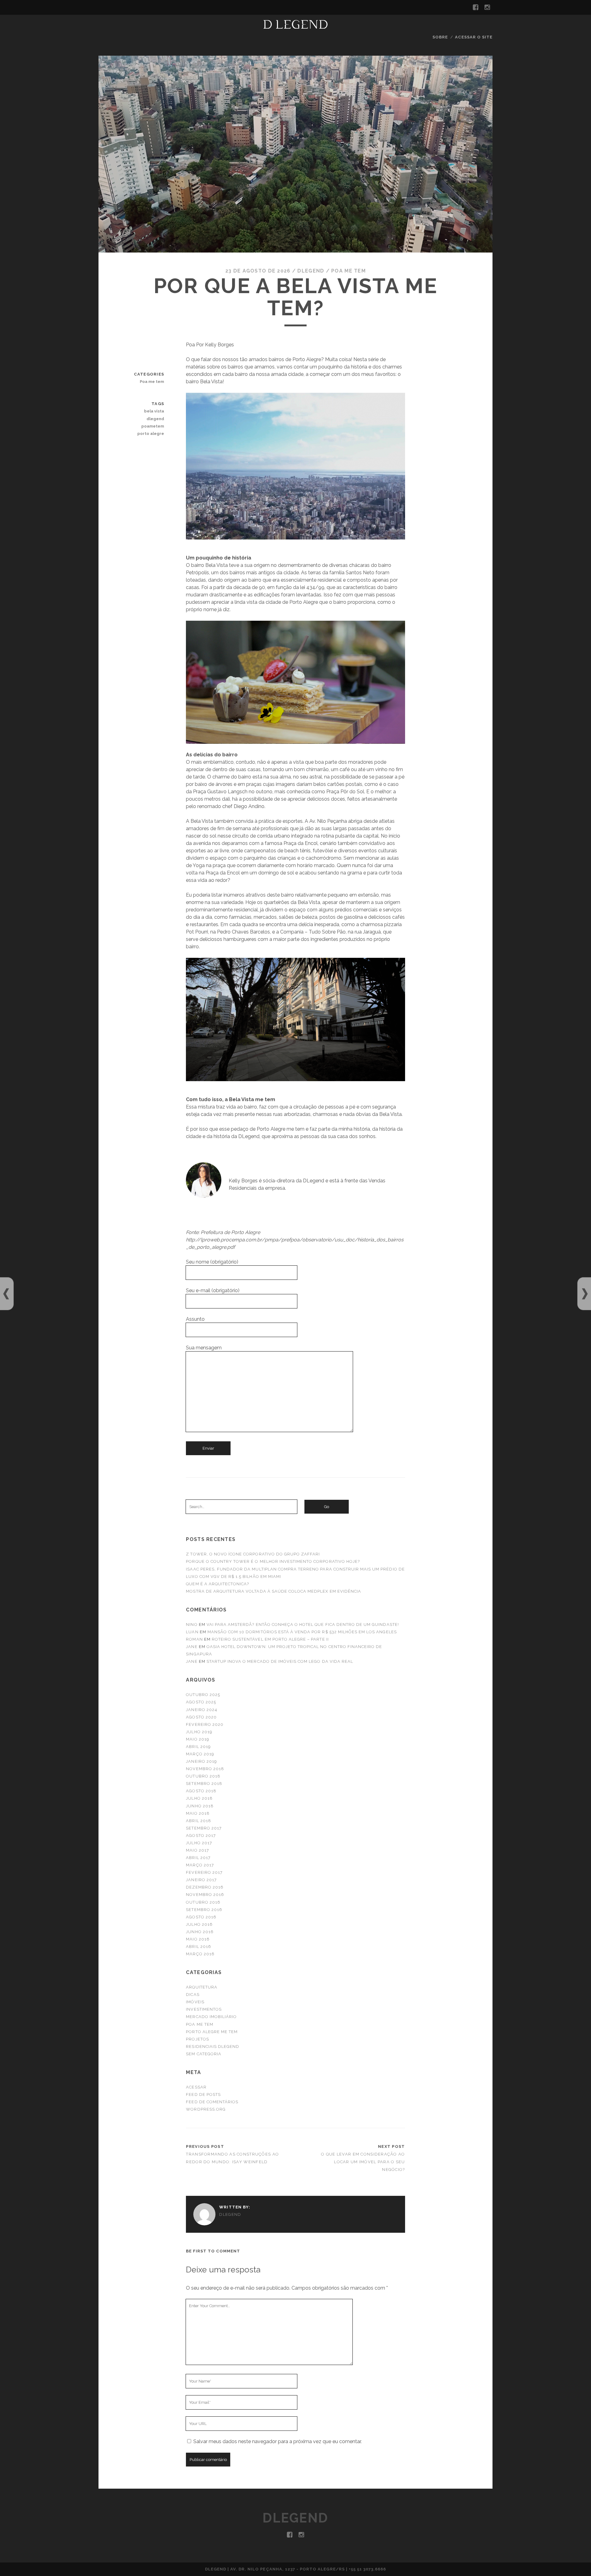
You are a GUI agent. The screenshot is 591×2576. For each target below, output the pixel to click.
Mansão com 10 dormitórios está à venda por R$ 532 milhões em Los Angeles (302, 1632)
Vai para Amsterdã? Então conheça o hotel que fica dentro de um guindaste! (303, 1624)
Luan (192, 1632)
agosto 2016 (201, 1917)
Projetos (197, 2039)
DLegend (311, 271)
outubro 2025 (203, 1695)
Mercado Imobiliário (211, 2017)
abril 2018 (198, 1821)
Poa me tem (348, 271)
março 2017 (200, 1865)
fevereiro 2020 (205, 1724)
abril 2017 (198, 1858)
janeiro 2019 (201, 1761)
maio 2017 (197, 1850)
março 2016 (200, 1954)
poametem (153, 426)
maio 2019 (197, 1739)
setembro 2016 (204, 1910)
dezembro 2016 (205, 1887)
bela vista (154, 411)
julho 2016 (199, 1924)
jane (192, 1647)
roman (194, 1639)
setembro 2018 (204, 1784)
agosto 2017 (201, 1835)
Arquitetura (201, 1987)
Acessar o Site (474, 37)
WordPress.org (206, 2109)
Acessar (196, 2087)
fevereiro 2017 (204, 1872)
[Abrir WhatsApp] (576, 2560)
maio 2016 (198, 1939)
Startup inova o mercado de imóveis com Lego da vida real (280, 1661)
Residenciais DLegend (213, 2046)
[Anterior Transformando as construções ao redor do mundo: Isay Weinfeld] (6, 1294)
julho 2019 (199, 1732)
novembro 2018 (205, 1769)
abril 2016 (198, 1947)
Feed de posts (203, 2094)
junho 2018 (200, 1806)
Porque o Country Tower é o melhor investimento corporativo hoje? (273, 1561)
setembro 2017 (204, 1828)
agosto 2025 (201, 1702)
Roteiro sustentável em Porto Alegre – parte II (270, 1639)
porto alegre (151, 434)
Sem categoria (204, 2054)
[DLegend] (295, 26)
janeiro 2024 (202, 1710)
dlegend (155, 419)
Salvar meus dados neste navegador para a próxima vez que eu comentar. (277, 2441)
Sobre (440, 37)
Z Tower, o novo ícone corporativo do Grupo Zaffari (253, 1554)
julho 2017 (199, 1843)
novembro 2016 (205, 1895)
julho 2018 (199, 1798)
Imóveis (195, 2002)
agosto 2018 (201, 1791)
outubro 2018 (203, 1776)
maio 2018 (198, 1813)
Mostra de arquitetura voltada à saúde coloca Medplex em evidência (273, 1591)
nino (192, 1624)
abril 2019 (198, 1747)
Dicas (193, 1995)
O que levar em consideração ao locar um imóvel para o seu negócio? (363, 2162)
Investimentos (204, 2009)
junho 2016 (200, 1932)
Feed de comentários (212, 2102)
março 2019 (200, 1754)
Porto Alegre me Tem (212, 2032)
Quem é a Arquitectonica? (217, 1584)
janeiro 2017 (201, 1880)
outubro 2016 (203, 1902)
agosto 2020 (201, 1717)
